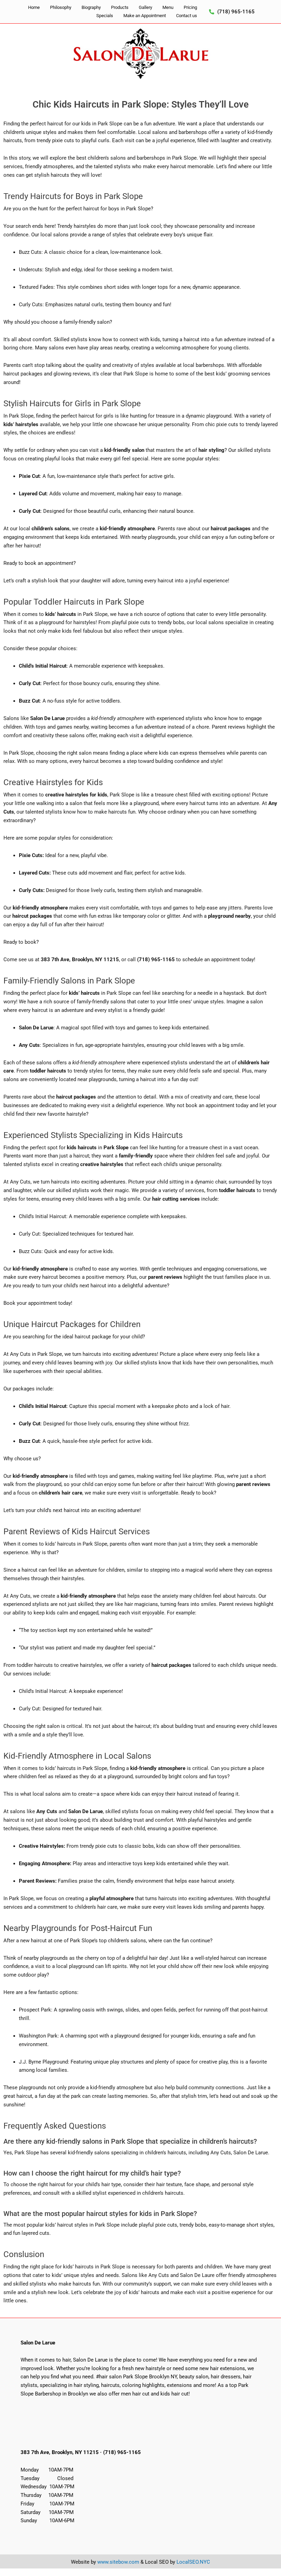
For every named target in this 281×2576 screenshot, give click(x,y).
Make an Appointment (145, 16)
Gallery (145, 7)
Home (34, 7)
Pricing (190, 7)
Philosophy (61, 7)
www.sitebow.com (118, 2562)
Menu (168, 7)
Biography (91, 7)
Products (120, 7)
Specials (105, 16)
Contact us (187, 16)
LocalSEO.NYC (193, 2562)
